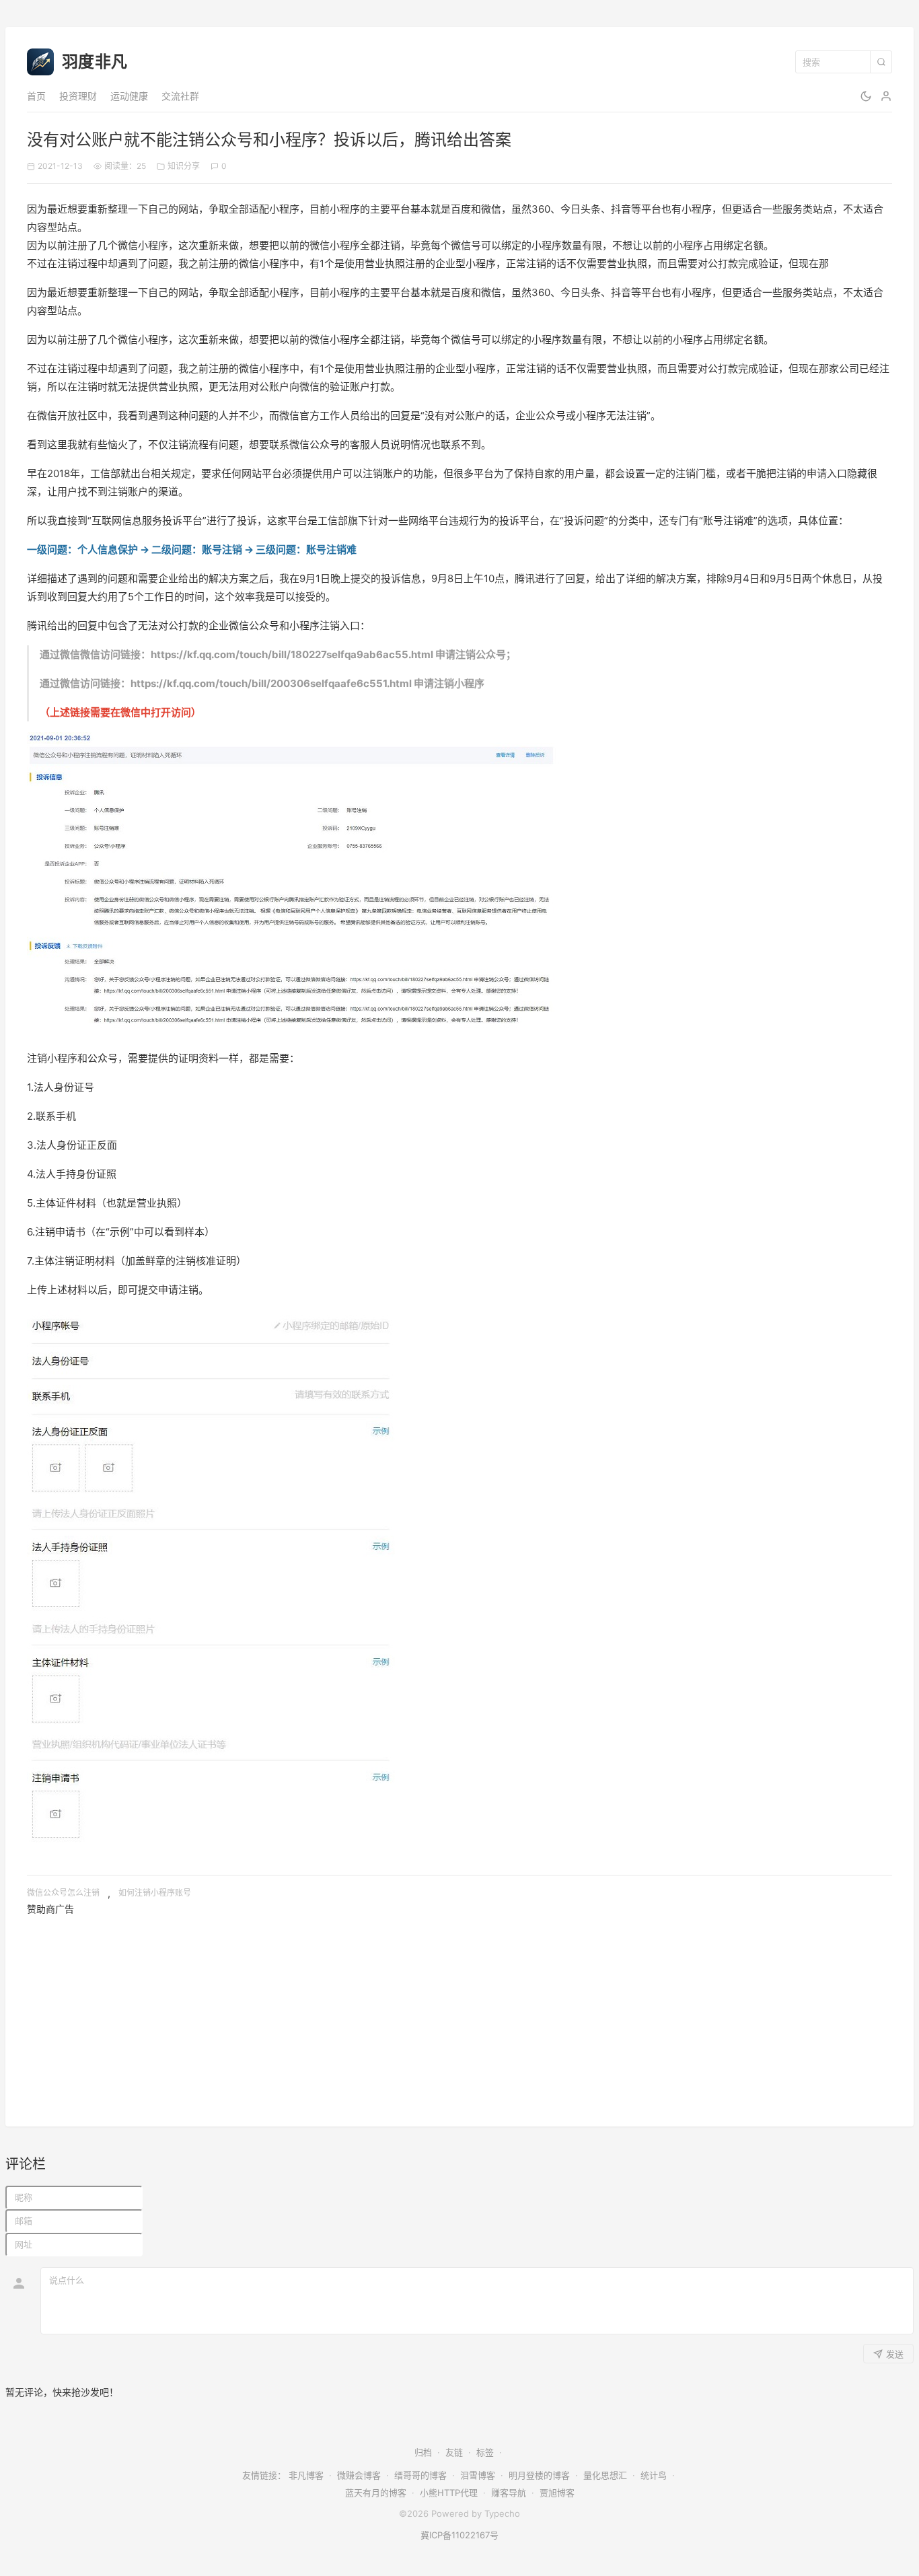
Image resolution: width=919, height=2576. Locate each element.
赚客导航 (509, 2493)
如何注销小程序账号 (155, 1893)
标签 (485, 2452)
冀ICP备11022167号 (459, 2535)
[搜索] (881, 62)
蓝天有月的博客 (376, 2493)
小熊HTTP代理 (449, 2493)
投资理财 (78, 96)
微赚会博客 (359, 2475)
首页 (36, 96)
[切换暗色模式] (866, 96)
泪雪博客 (478, 2475)
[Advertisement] (431, 2011)
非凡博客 (306, 2475)
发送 (895, 2354)
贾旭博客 (557, 2493)
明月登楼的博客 (539, 2475)
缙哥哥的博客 (420, 2475)
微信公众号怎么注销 (63, 1893)
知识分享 (184, 166)
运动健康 (129, 96)
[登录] (886, 96)
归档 (423, 2452)
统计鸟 (654, 2475)
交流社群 (180, 96)
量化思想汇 (605, 2475)
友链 (454, 2452)
